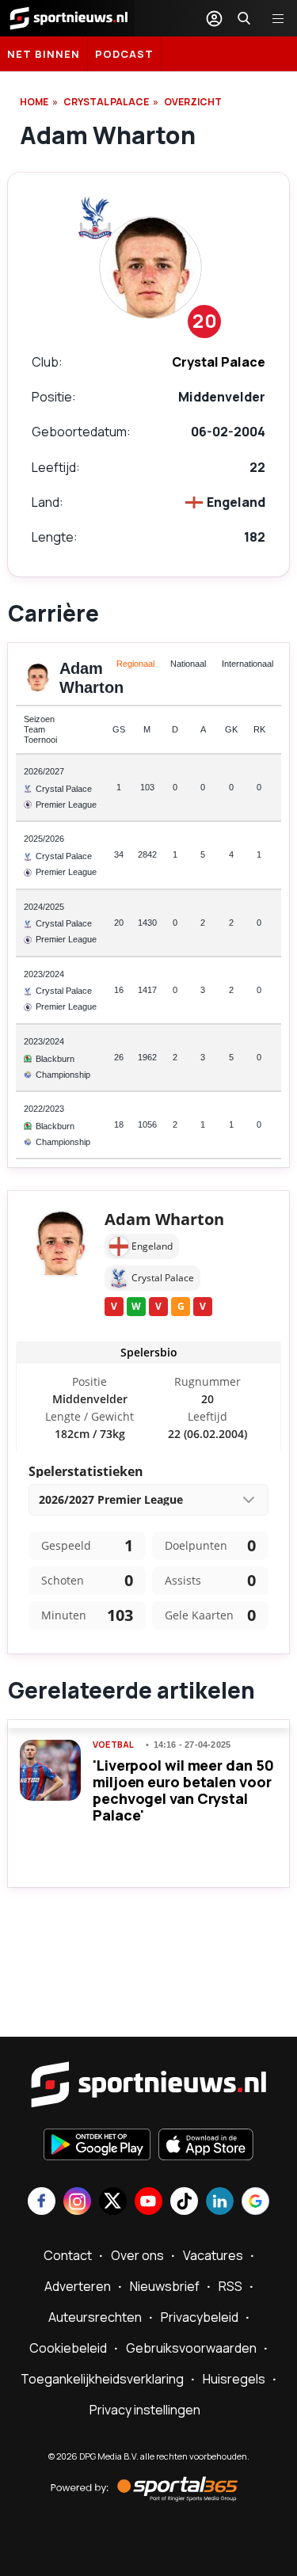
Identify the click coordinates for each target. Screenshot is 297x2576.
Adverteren (78, 2286)
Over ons (137, 2255)
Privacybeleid (200, 2317)
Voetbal (113, 1745)
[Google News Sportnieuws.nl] (255, 2203)
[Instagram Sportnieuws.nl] (77, 2203)
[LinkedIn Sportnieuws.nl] (220, 2203)
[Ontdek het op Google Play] (97, 2146)
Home (34, 102)
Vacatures (213, 2255)
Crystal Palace (106, 102)
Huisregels (234, 2379)
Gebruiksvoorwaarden (191, 2348)
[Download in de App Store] (206, 2146)
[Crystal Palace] (95, 218)
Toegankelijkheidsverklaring (102, 2379)
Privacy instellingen (145, 2410)
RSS (230, 2286)
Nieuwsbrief (165, 2286)
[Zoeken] (244, 18)
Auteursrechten (95, 2317)
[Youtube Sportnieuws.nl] (148, 2203)
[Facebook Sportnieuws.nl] (42, 2203)
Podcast (124, 54)
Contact (68, 2255)
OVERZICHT (193, 102)
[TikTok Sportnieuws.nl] (184, 2203)
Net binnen (44, 54)
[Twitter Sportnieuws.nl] (113, 2203)
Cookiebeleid (68, 2348)
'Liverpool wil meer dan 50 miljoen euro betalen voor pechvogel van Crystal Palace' (183, 1790)
